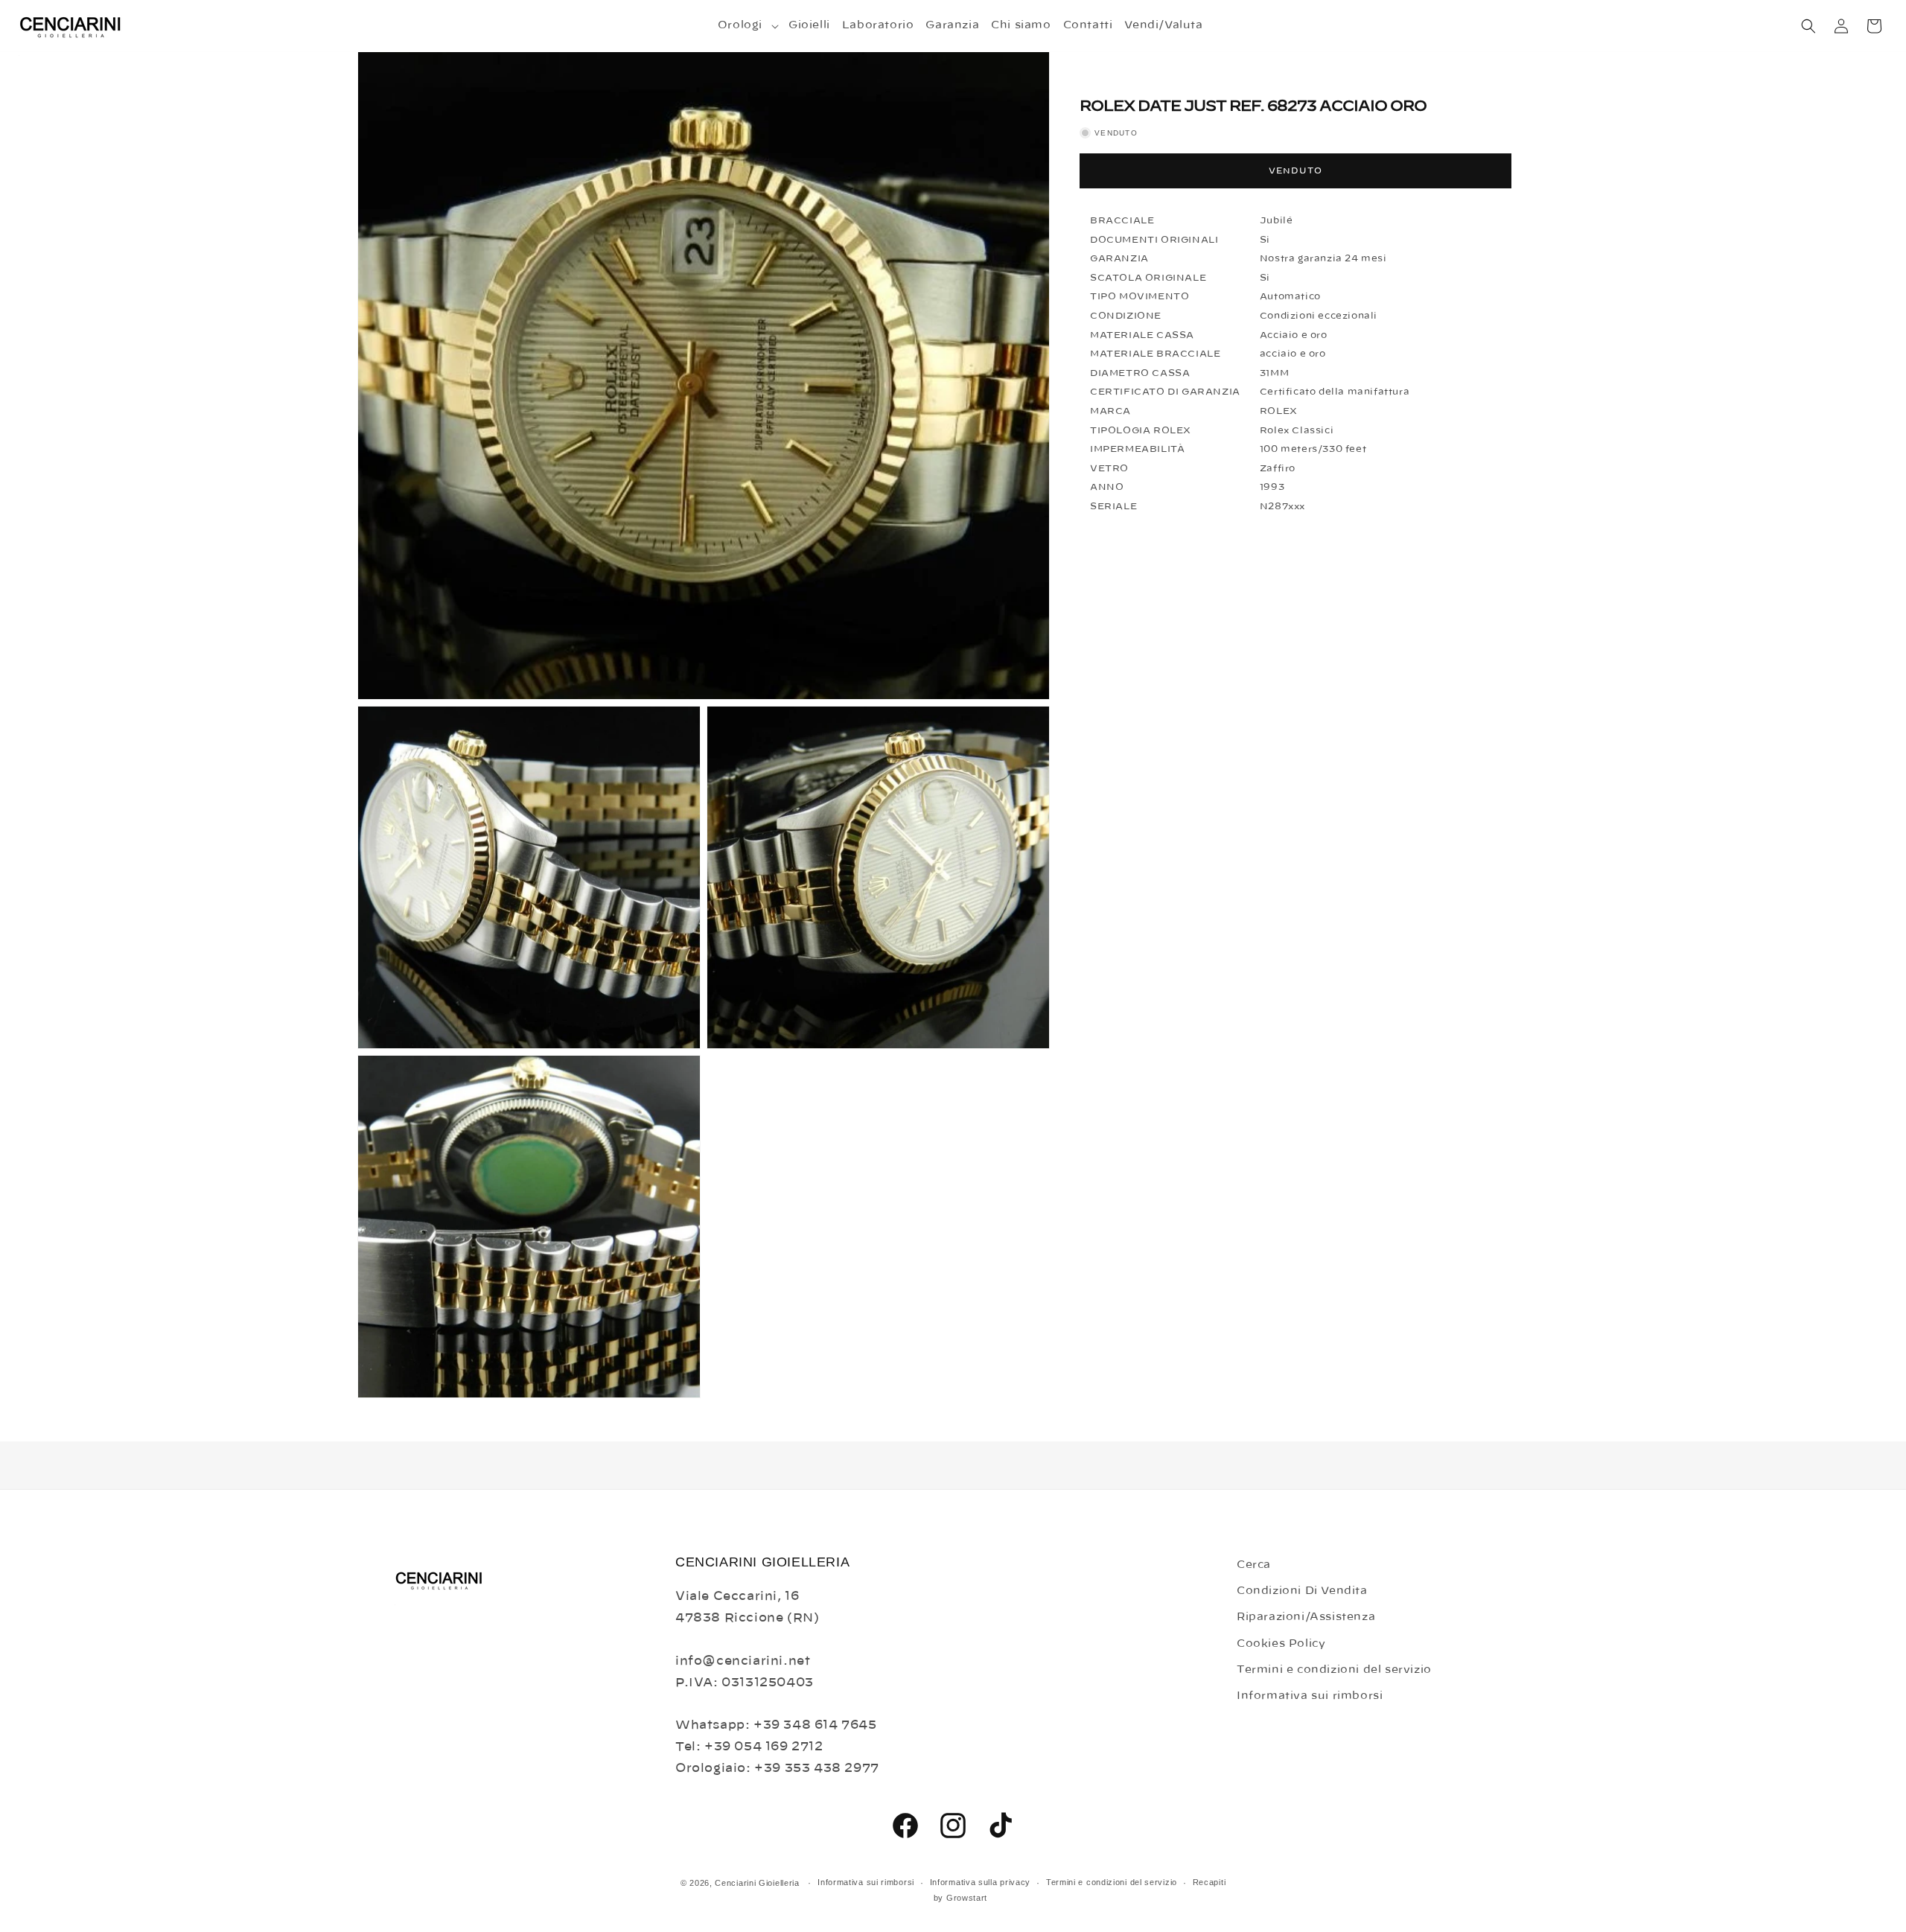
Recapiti (1209, 1882)
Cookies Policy (1281, 1644)
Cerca (1254, 1565)
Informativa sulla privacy (981, 1882)
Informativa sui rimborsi (1310, 1696)
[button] (747, 25)
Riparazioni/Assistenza (1306, 1617)
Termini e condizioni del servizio (1334, 1670)
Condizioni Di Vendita (1302, 1591)
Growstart (967, 1898)
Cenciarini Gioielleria (757, 1883)
